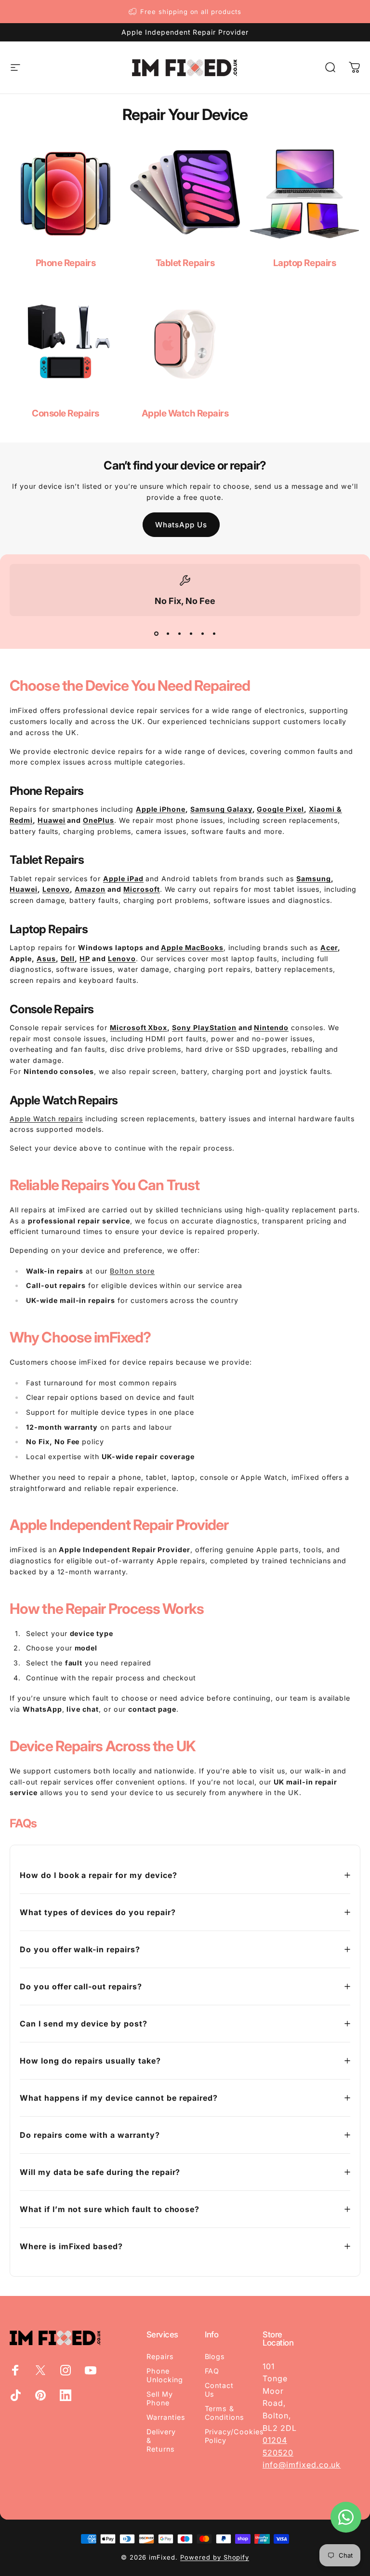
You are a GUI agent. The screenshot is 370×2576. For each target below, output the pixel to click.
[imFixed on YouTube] (91, 2370)
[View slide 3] (179, 633)
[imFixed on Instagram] (66, 2370)
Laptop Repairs (304, 263)
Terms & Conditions (225, 2413)
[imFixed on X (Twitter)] (40, 2370)
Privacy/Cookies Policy (234, 2436)
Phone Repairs (66, 263)
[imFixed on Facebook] (15, 2370)
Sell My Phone (160, 2398)
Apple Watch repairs (46, 1119)
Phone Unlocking (165, 2375)
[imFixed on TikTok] (15, 2395)
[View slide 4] (191, 633)
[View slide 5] (202, 633)
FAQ (212, 2371)
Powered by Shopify (215, 2557)
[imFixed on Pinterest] (40, 2395)
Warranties (166, 2417)
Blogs (215, 2356)
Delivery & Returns (161, 2440)
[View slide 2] (168, 633)
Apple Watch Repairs (185, 413)
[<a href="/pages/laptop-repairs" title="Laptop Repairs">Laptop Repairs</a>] (304, 194)
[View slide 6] (214, 633)
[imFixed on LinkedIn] (66, 2395)
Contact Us (219, 2390)
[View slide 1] (156, 633)
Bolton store (132, 1271)
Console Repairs (66, 413)
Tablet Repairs (185, 263)
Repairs (160, 2356)
